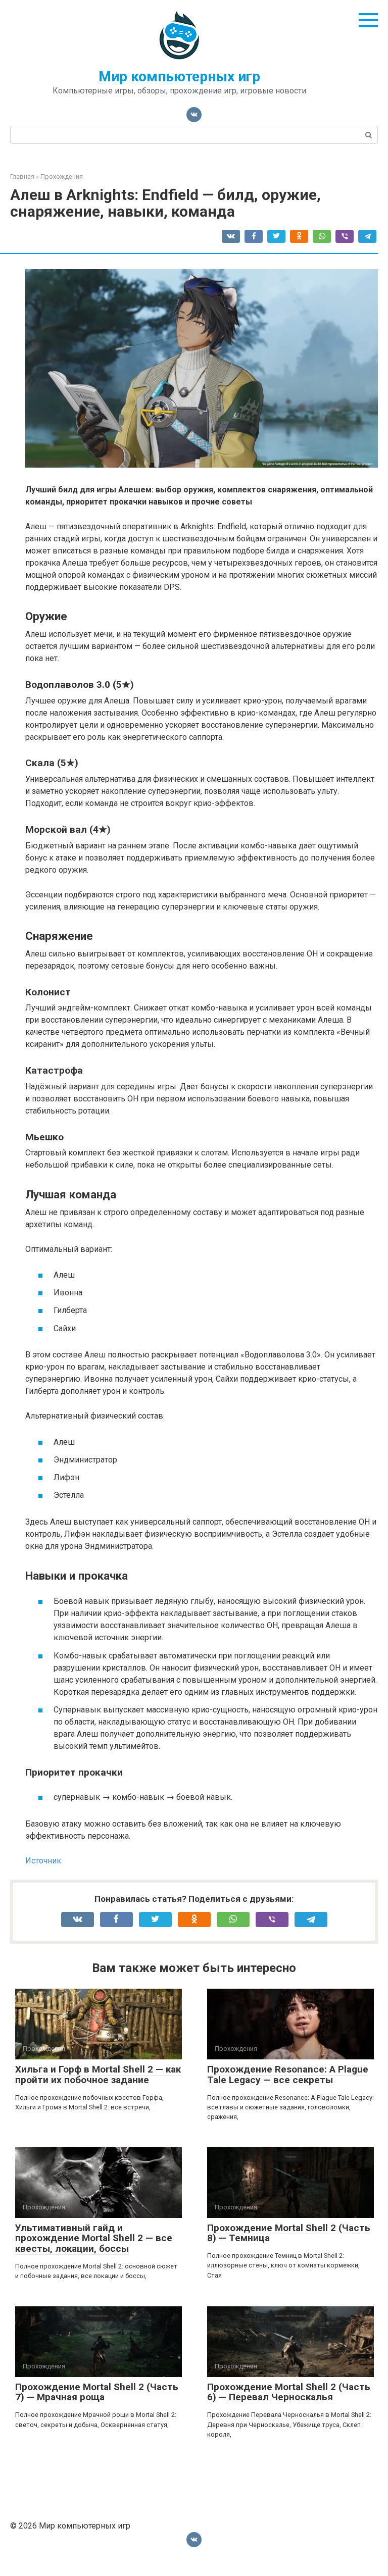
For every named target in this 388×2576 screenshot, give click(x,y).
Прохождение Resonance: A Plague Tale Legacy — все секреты (288, 2075)
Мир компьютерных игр (179, 77)
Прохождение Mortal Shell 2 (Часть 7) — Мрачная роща (97, 2392)
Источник (43, 1861)
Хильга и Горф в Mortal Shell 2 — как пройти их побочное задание (98, 2075)
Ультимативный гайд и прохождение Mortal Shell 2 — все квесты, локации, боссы (94, 2238)
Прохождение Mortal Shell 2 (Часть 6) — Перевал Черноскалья (289, 2392)
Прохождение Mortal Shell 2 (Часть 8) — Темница (289, 2233)
